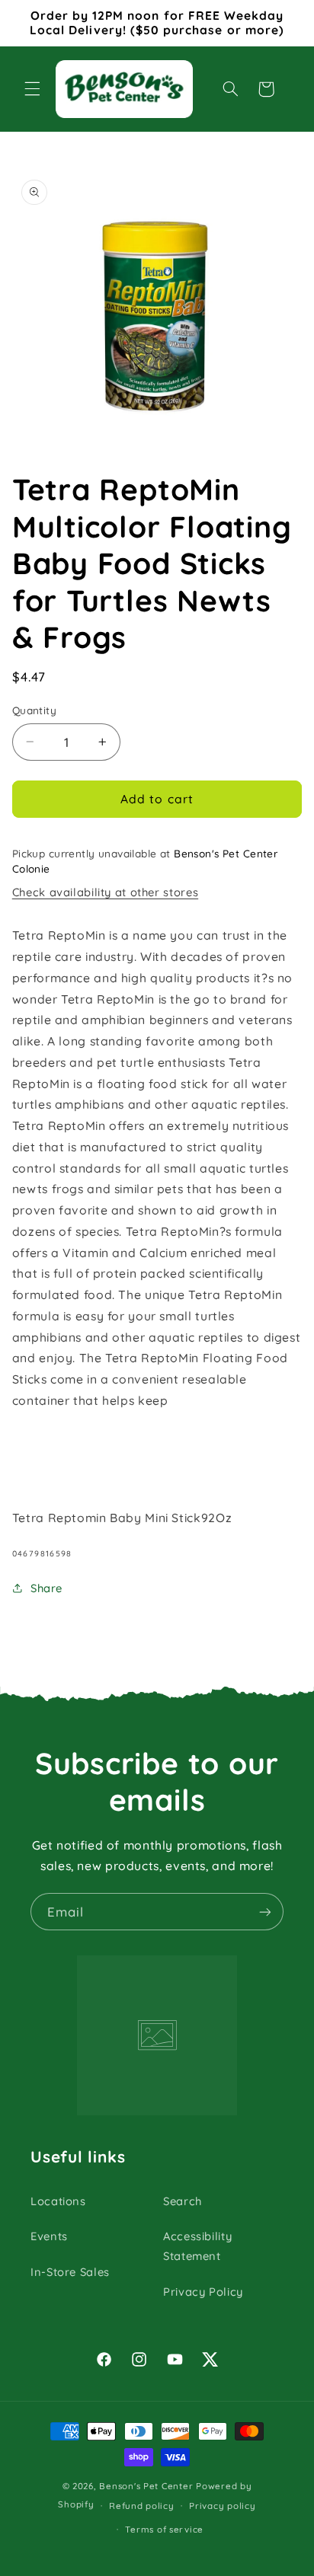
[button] (32, 89)
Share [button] (46, 1588)
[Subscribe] (265, 1912)
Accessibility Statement (197, 2246)
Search (183, 2201)
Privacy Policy (203, 2292)
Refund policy (142, 2506)
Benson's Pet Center (146, 2486)
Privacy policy (222, 2506)
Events (49, 2236)
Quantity (34, 710)
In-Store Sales (70, 2272)
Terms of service (164, 2529)
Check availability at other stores (105, 892)
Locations (58, 2201)
